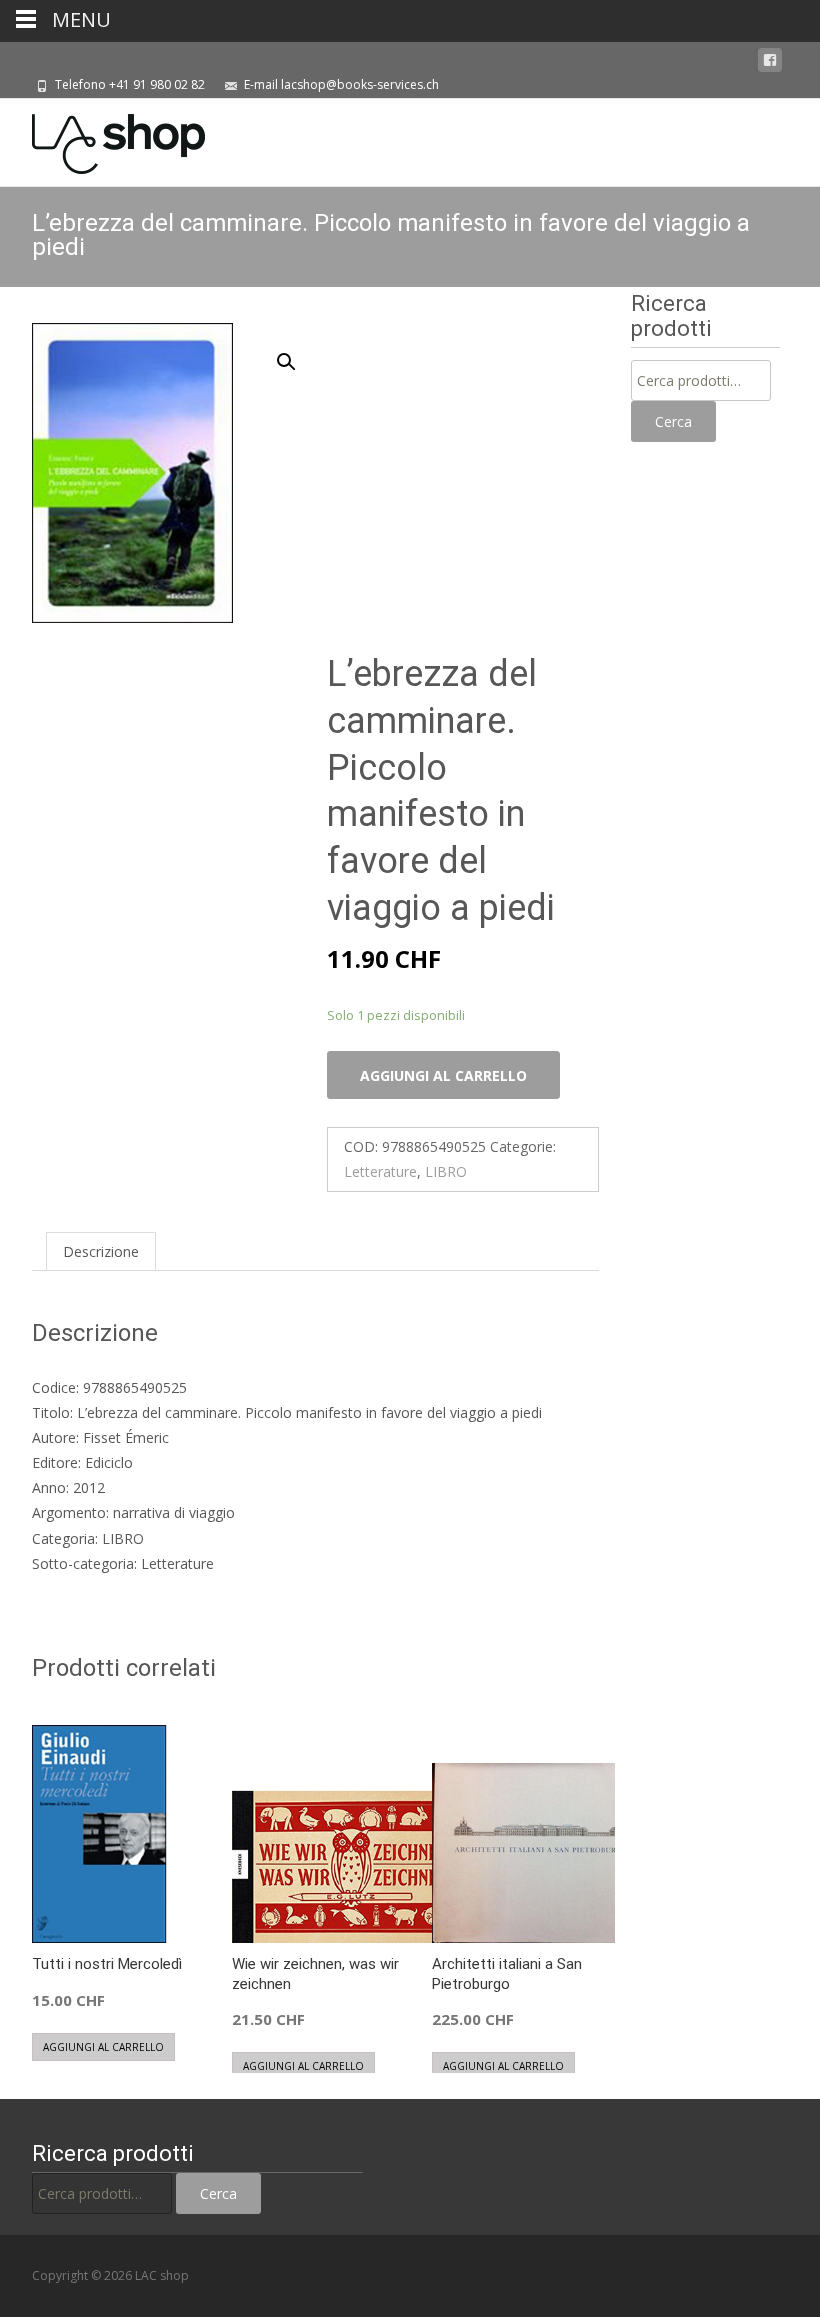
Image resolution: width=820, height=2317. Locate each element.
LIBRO (446, 1171)
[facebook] (770, 60)
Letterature (380, 1171)
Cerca (673, 421)
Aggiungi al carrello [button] (103, 2047)
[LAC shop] (102, 139)
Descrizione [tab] (101, 1251)
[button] (298, 353)
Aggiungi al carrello (443, 1075)
